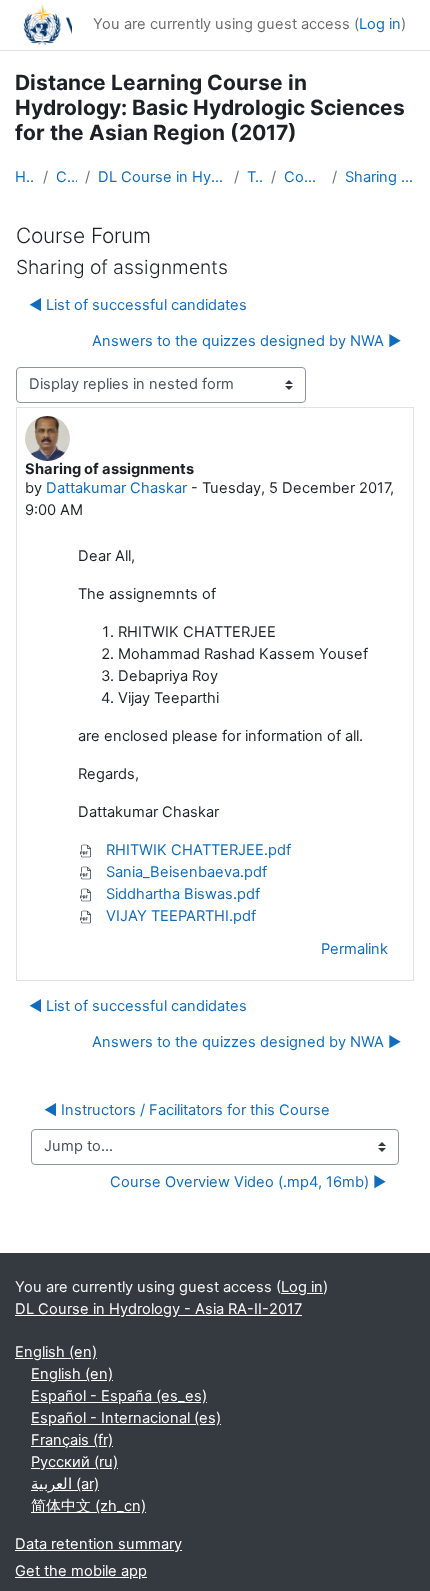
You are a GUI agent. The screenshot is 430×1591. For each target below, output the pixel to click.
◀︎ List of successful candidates (138, 305)
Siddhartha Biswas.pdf (181, 894)
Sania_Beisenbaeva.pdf (184, 872)
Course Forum (304, 177)
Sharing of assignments (380, 177)
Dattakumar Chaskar (116, 488)
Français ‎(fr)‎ (72, 1440)
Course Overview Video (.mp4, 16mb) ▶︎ (248, 1182)
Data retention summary (98, 1544)
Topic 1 (255, 177)
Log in (380, 24)
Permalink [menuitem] (354, 949)
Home (25, 177)
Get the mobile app (81, 1571)
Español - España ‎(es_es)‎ (119, 1396)
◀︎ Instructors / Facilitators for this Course (187, 1110)
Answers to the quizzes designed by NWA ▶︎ (246, 341)
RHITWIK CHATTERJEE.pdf (196, 850)
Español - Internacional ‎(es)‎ (126, 1418)
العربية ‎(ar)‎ (65, 1484)
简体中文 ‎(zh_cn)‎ (88, 1506)
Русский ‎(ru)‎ (74, 1462)
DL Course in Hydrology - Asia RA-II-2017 (162, 177)
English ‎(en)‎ (56, 1352)
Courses (66, 177)
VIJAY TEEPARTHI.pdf (179, 916)
